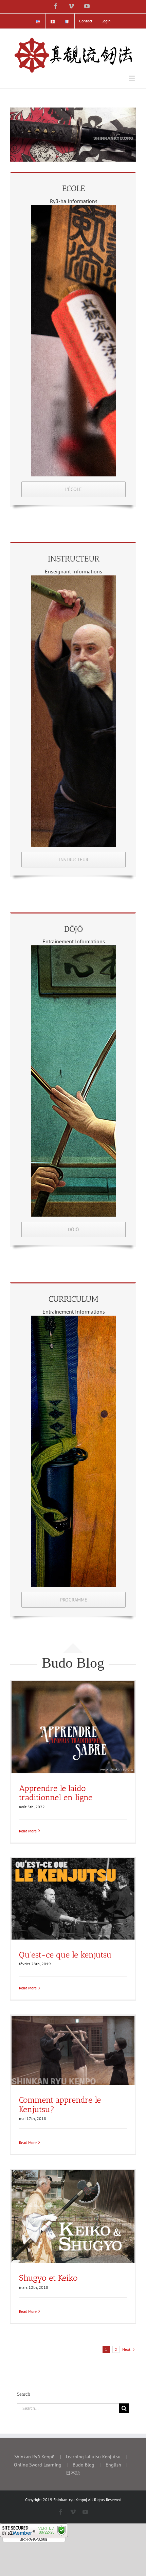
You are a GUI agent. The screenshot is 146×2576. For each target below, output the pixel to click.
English (113, 2465)
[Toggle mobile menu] (132, 78)
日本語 (73, 2473)
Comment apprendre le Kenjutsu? (60, 2104)
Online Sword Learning (38, 2465)
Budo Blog (84, 2465)
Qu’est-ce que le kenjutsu (65, 1955)
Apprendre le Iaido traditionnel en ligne (56, 1793)
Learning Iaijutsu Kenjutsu (93, 2457)
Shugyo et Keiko (48, 2278)
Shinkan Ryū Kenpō (34, 2457)
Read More (28, 1831)
